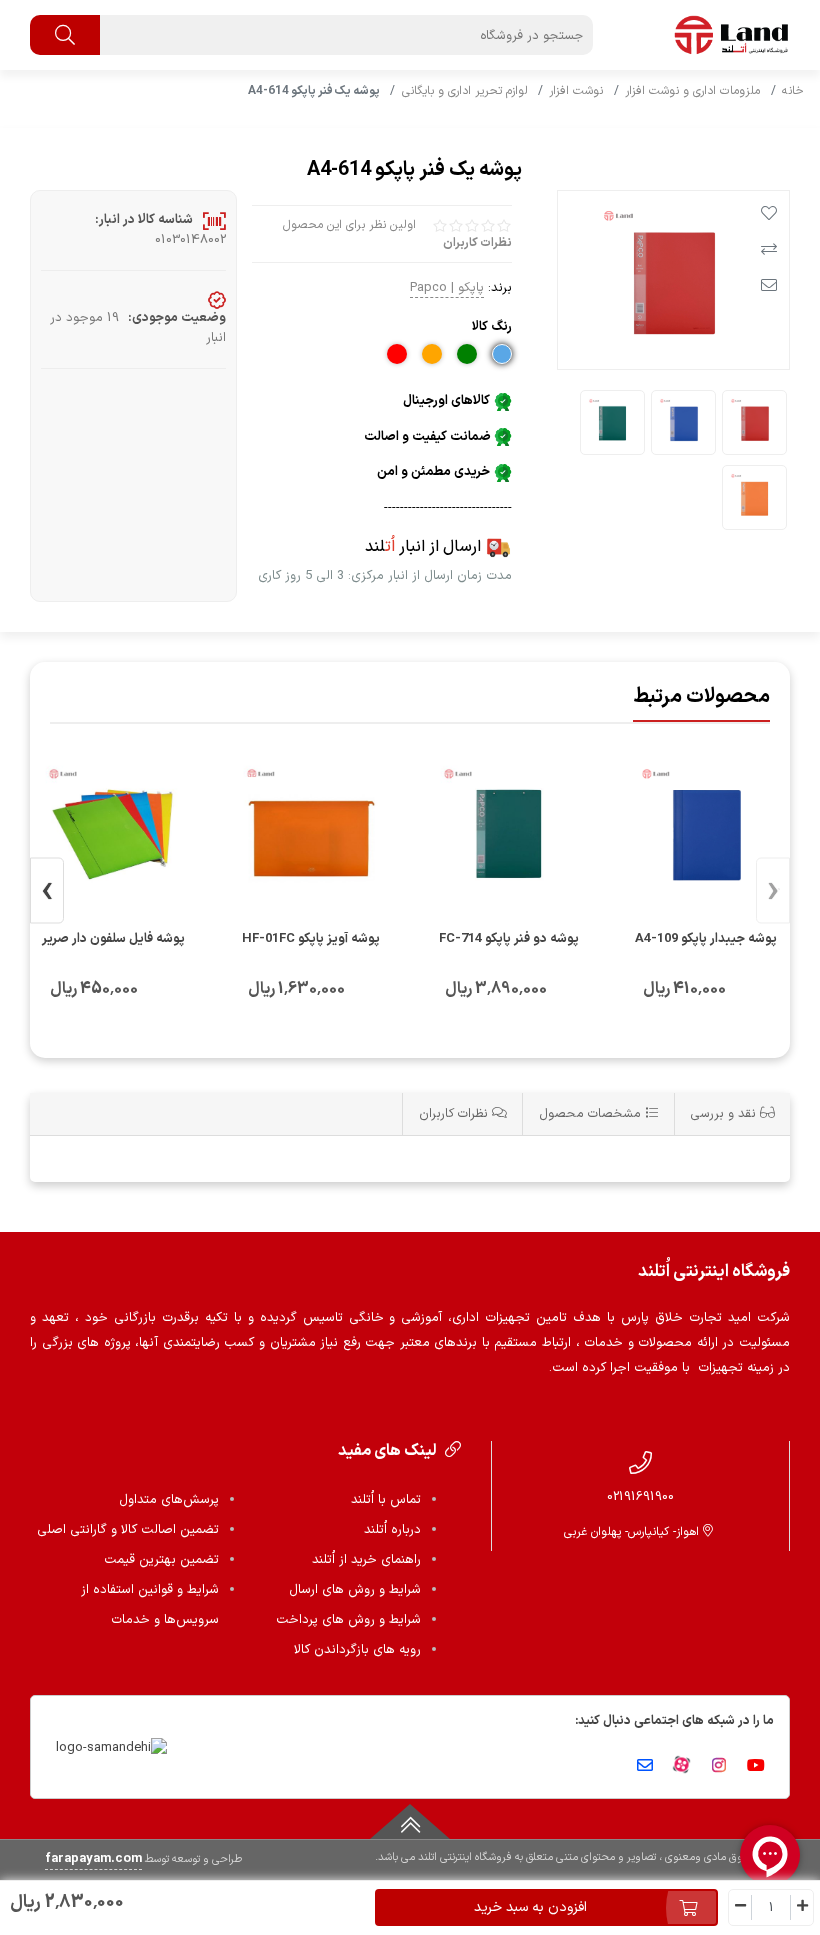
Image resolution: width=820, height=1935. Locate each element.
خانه (793, 91)
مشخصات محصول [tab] (592, 1113)
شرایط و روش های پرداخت (348, 1620)
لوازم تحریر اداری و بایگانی (465, 91)
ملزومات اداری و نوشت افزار (692, 91)
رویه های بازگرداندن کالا (357, 1650)
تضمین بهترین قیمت (161, 1560)
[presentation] (773, 891)
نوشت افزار (576, 91)
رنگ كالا (492, 326)
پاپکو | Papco (447, 287)
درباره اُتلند (392, 1530)
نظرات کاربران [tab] (455, 1113)
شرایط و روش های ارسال (355, 1590)
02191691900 (640, 1496)
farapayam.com (93, 1859)
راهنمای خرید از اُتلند (366, 1560)
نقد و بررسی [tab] (725, 1113)
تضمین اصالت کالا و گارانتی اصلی (128, 1530)
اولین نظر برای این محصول (349, 225)
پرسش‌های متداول (169, 1500)
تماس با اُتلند (386, 1500)
